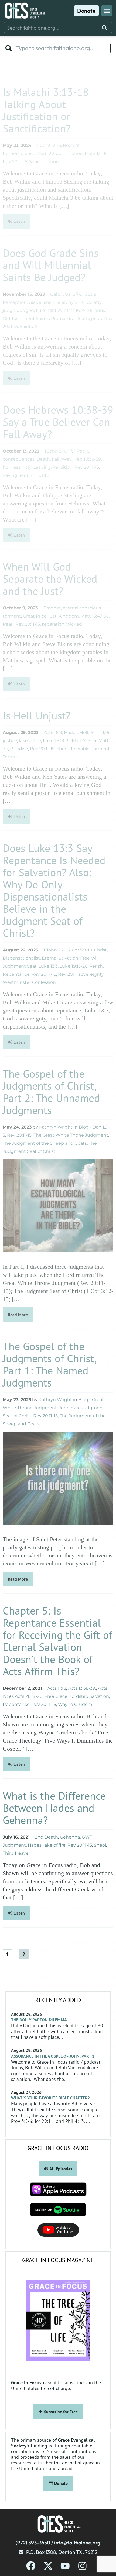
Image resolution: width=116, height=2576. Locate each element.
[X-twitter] (48, 2566)
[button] (107, 11)
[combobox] (50, 28)
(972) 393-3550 (33, 2543)
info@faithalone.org (77, 2543)
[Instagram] (82, 2566)
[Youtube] (65, 2566)
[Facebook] (31, 2566)
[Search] (105, 28)
